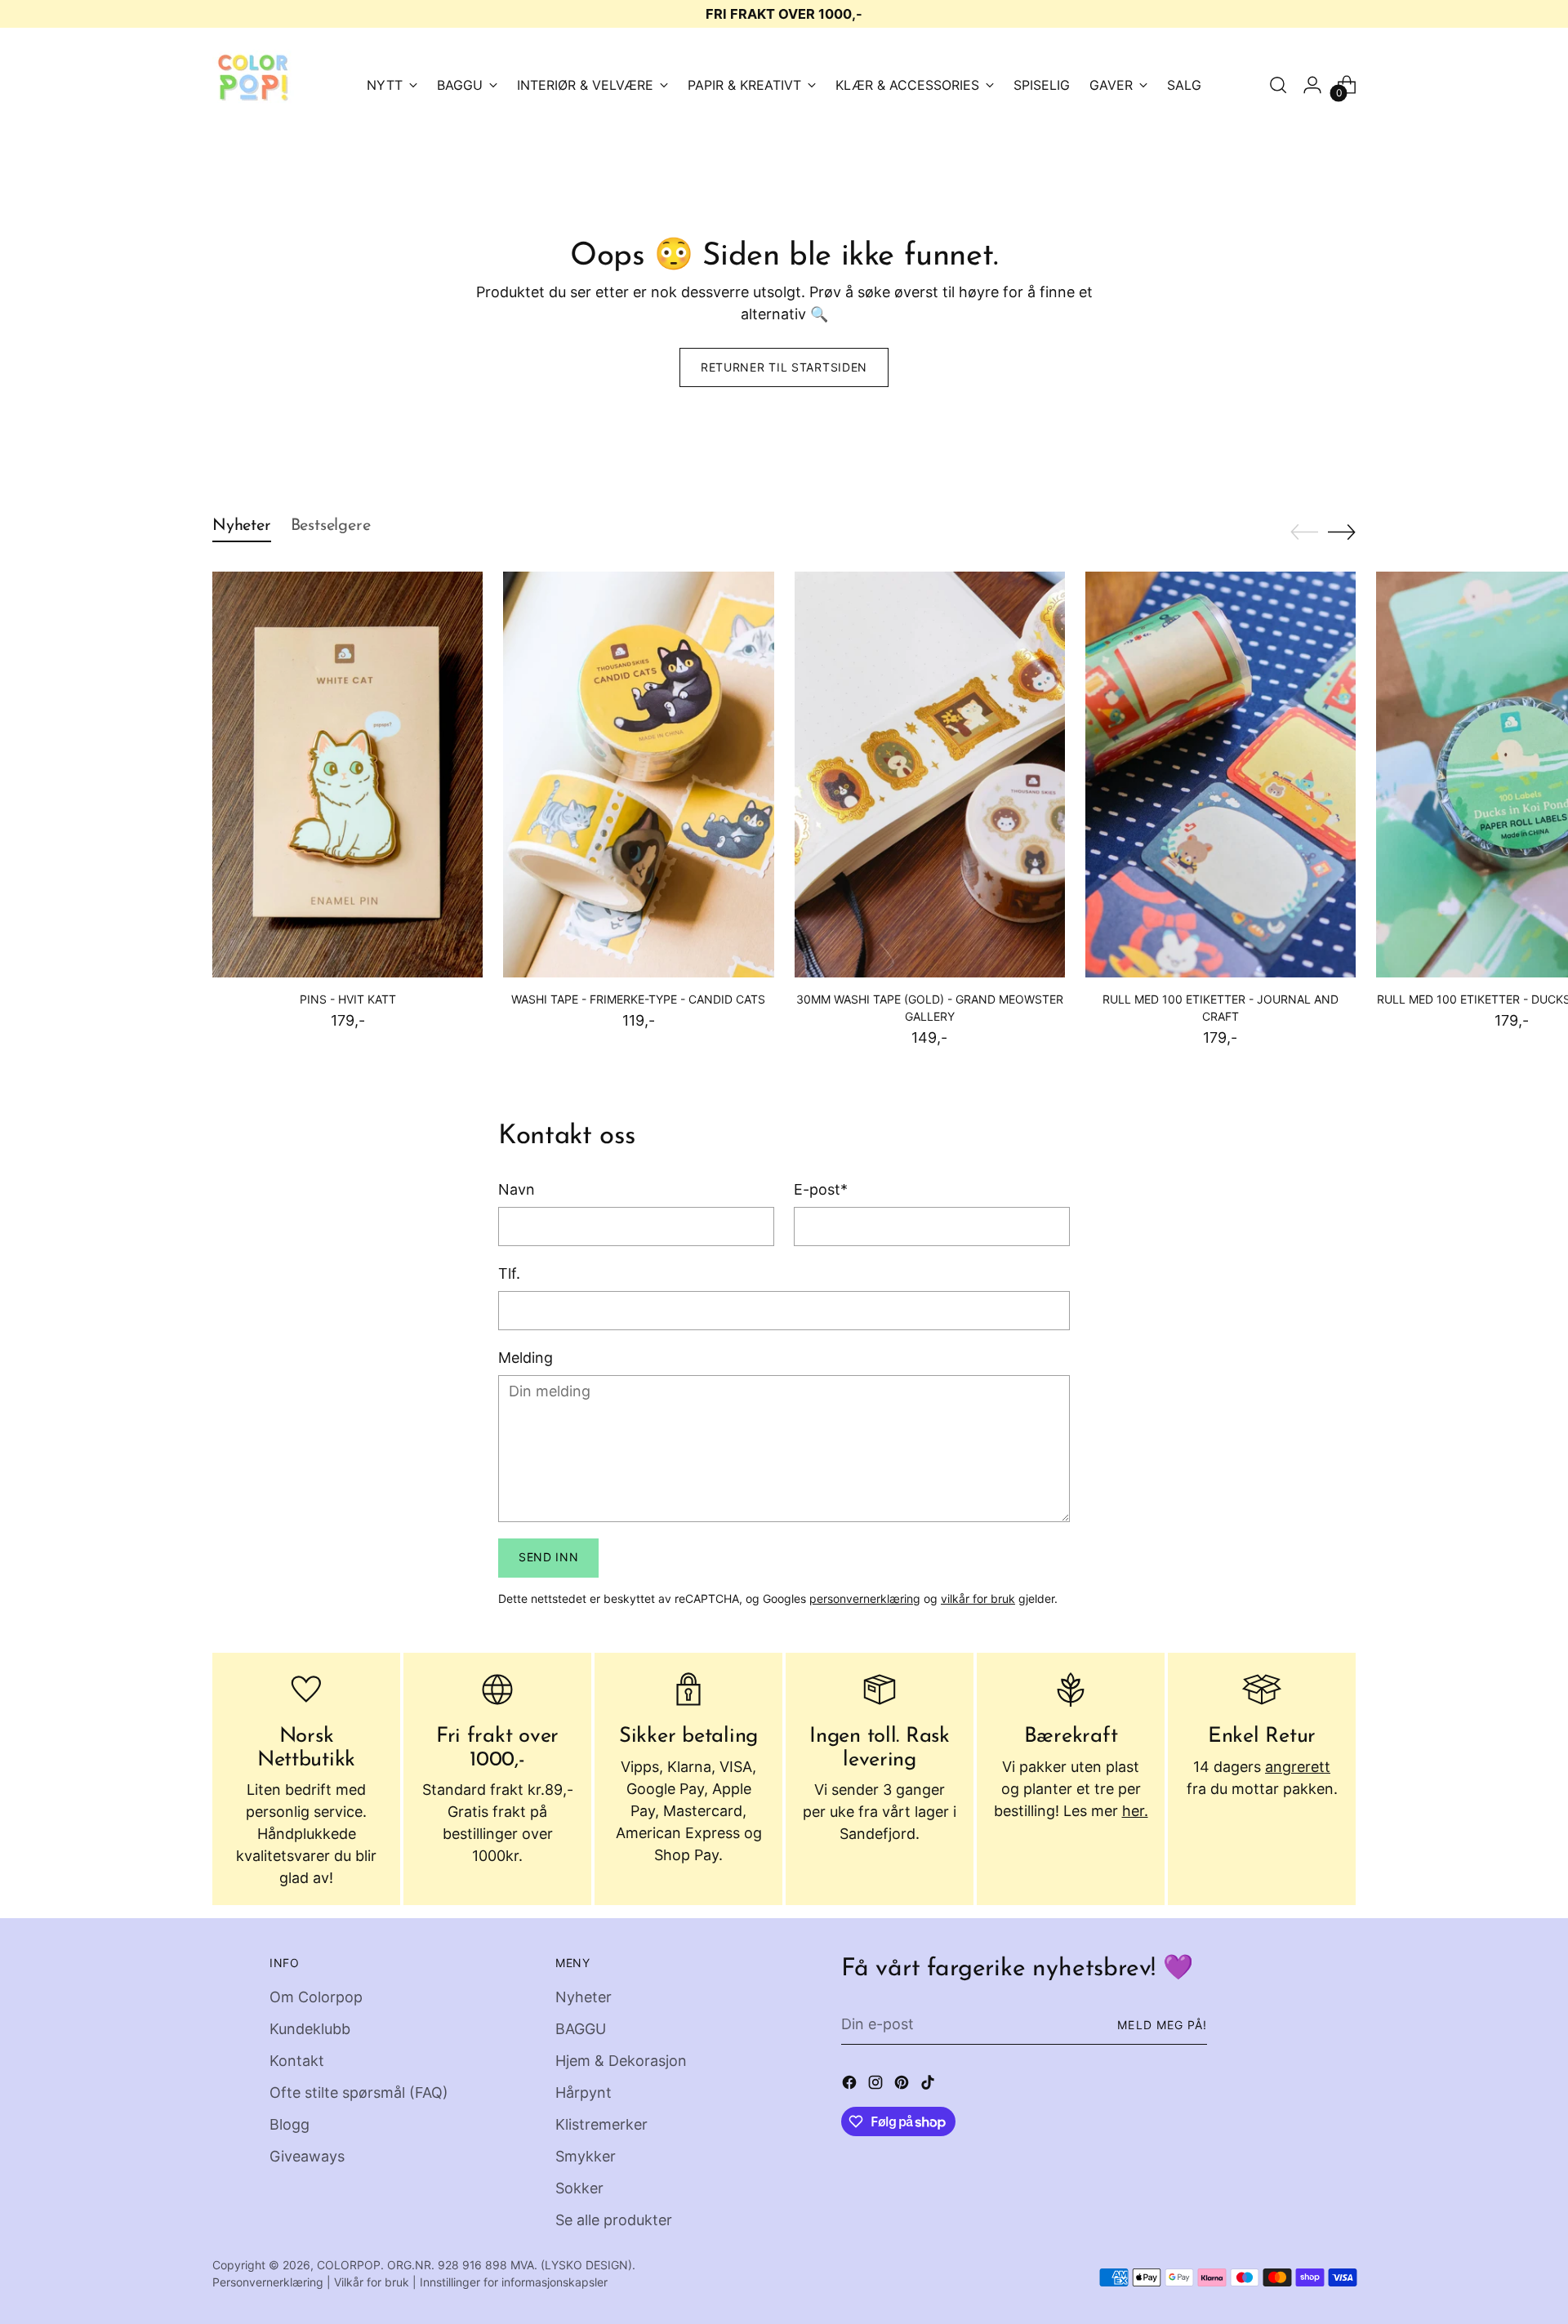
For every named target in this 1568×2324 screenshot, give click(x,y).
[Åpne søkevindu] (1278, 85)
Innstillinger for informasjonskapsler (514, 2282)
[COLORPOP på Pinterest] (903, 2085)
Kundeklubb (310, 2029)
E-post (821, 1189)
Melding (526, 1358)
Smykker (586, 2156)
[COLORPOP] (253, 85)
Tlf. (509, 1273)
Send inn (549, 1557)
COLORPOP (349, 2265)
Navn (517, 1189)
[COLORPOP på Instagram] (877, 2085)
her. (1135, 1811)
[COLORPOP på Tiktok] (929, 2085)
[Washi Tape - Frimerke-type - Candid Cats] (638, 775)
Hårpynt (584, 2092)
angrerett (1298, 1767)
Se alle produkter (614, 2220)
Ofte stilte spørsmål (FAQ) (359, 2092)
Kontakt (297, 2061)
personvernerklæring (865, 1598)
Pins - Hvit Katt (348, 999)
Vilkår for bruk (372, 2282)
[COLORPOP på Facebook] (851, 2085)
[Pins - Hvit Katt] (347, 775)
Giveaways (307, 2156)
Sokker (579, 2188)
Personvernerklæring (268, 2282)
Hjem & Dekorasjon (621, 2061)
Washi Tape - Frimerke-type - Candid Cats (638, 999)
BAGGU (581, 2029)
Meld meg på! (1162, 2025)
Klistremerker (601, 2124)
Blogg (290, 2124)
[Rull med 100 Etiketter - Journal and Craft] (1221, 775)
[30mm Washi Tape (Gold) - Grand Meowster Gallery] (930, 775)
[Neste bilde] (1342, 532)
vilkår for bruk (978, 1598)
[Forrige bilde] (1304, 532)
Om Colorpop (316, 1997)
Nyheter (584, 1997)
